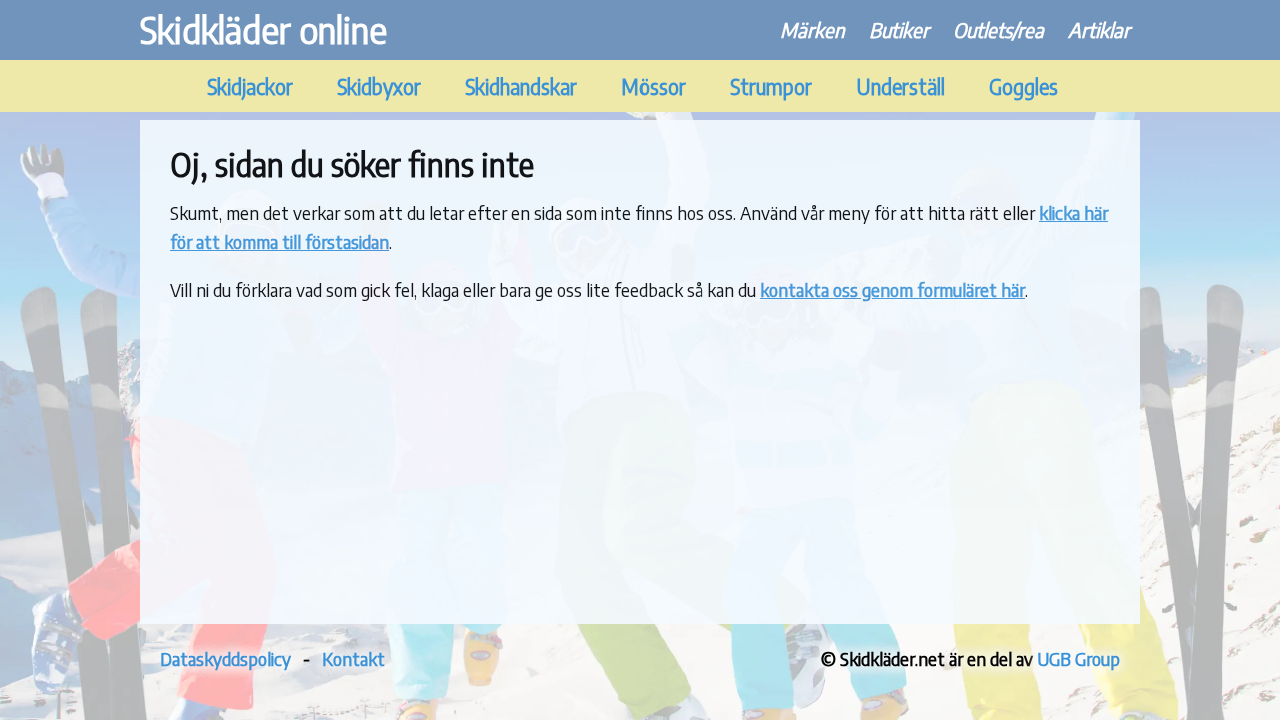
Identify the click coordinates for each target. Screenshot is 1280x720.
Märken (812, 29)
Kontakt (353, 658)
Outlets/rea (998, 29)
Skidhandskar (521, 86)
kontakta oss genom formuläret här (892, 289)
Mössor (653, 86)
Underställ (900, 86)
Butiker (899, 29)
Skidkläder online (263, 29)
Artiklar (1099, 29)
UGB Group (1078, 658)
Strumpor (771, 86)
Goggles (1023, 86)
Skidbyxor (379, 86)
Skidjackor (250, 86)
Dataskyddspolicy (225, 658)
